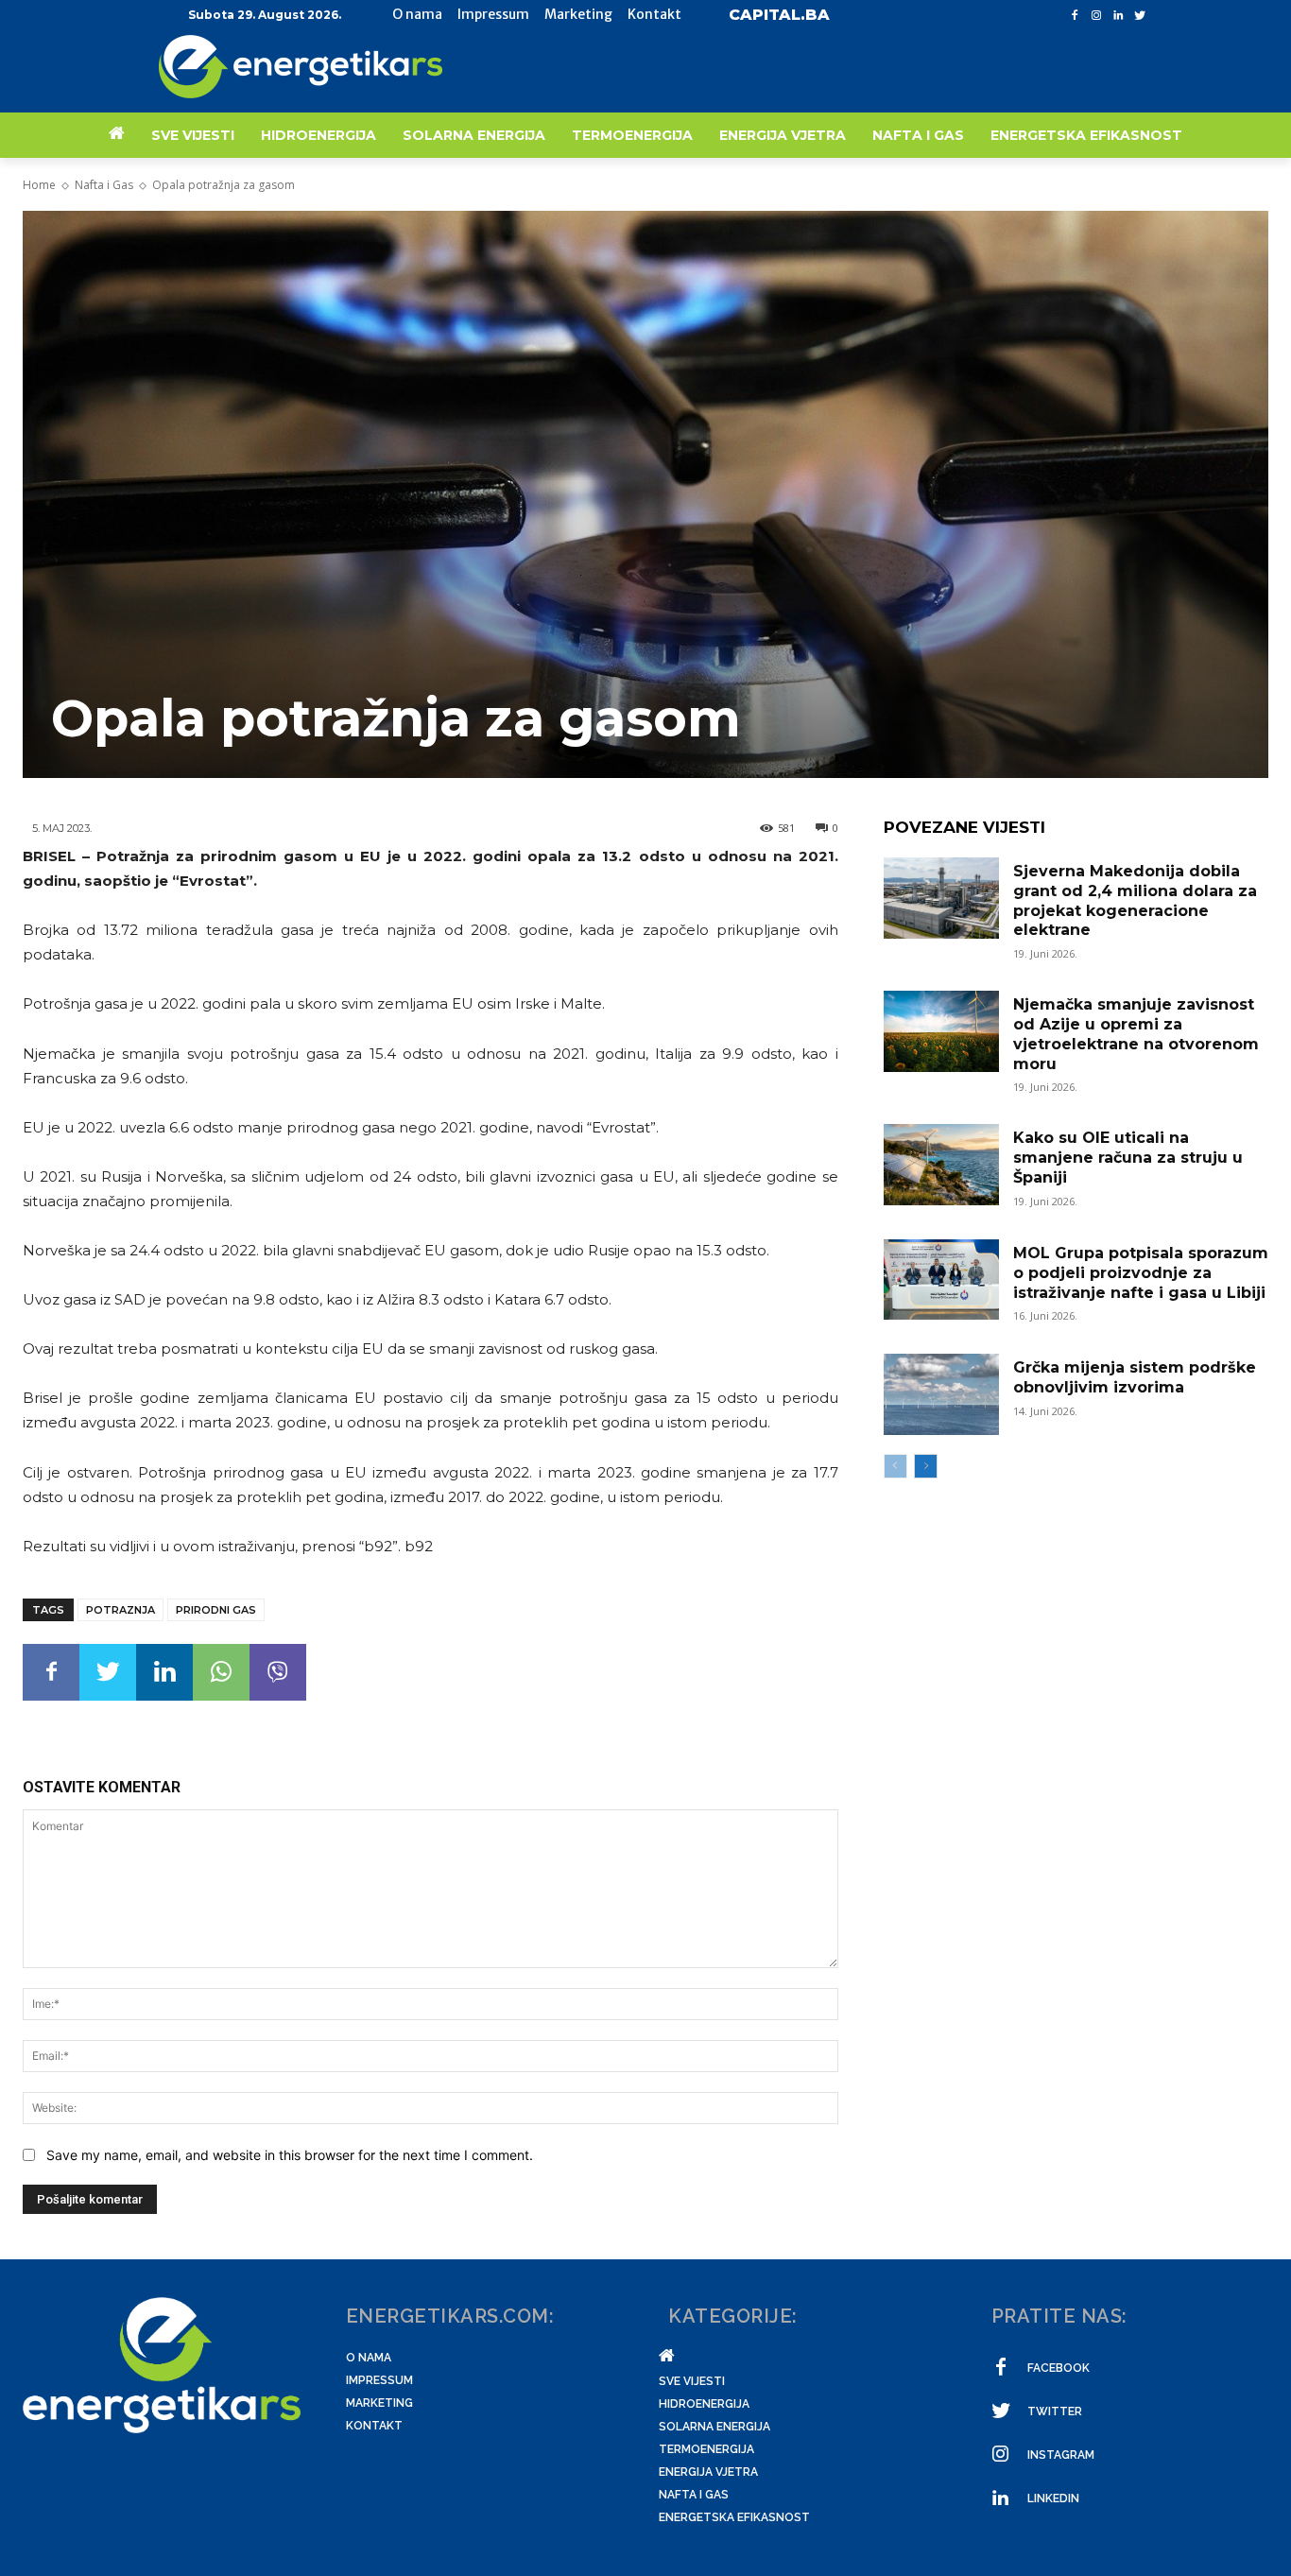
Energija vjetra (708, 2472)
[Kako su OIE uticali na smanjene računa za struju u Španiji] (941, 1165)
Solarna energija (714, 2427)
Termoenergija (706, 2449)
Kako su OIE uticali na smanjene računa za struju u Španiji (1128, 1158)
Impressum (379, 2380)
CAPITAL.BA (779, 15)
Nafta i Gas (104, 185)
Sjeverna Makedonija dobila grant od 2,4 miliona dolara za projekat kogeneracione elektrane (1135, 900)
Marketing (379, 2403)
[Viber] (278, 1672)
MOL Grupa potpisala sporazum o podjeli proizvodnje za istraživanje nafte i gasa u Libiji (1141, 1273)
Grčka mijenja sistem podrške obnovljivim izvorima (1135, 1377)
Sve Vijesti (692, 2381)
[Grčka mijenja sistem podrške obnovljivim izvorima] (941, 1394)
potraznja (120, 1610)
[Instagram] (1097, 16)
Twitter (1055, 2412)
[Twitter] (1139, 16)
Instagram (1061, 2455)
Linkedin (1053, 2498)
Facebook (1059, 2368)
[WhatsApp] (221, 1672)
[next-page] (926, 1466)
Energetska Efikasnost (734, 2517)
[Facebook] (1075, 16)
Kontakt (374, 2426)
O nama (369, 2358)
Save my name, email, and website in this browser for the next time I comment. (290, 2155)
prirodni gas (216, 1610)
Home (39, 185)
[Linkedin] (1118, 16)
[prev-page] (895, 1466)
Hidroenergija (704, 2404)
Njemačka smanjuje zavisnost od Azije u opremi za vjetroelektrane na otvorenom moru (1136, 1034)
